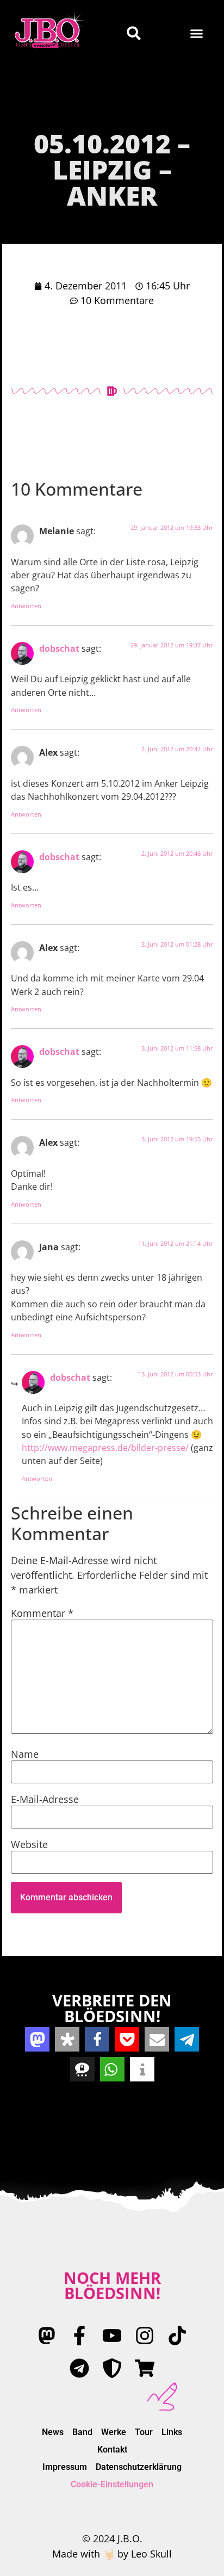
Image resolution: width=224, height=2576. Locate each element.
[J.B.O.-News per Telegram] (79, 2368)
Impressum (65, 2467)
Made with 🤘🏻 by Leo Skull (112, 2554)
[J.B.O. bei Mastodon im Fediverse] (47, 2336)
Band (82, 2432)
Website (29, 1844)
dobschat (59, 648)
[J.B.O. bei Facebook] (79, 2336)
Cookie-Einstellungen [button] (112, 2484)
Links (172, 2432)
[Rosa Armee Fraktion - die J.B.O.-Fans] (112, 2368)
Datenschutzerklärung (139, 2467)
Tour (144, 2432)
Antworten (26, 606)
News (53, 2432)
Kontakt (112, 2450)
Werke (114, 2432)
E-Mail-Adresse (45, 1799)
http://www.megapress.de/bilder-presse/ (105, 1448)
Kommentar (42, 1613)
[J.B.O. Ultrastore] (145, 2368)
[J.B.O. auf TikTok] (177, 2336)
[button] (197, 33)
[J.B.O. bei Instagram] (145, 2336)
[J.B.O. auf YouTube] (112, 2336)
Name (25, 1754)
